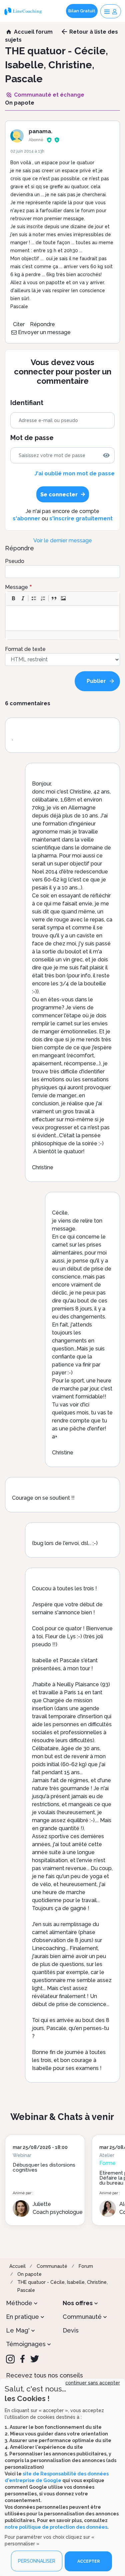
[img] (106, 455)
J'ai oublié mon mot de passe (74, 474)
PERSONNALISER (37, 2561)
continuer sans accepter (93, 2383)
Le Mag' (18, 2330)
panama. (40, 131)
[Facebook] (22, 2359)
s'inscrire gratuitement (81, 518)
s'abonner (26, 518)
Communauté (52, 2266)
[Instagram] (10, 2359)
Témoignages (26, 2344)
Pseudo (15, 561)
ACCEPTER (88, 2561)
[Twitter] (35, 2359)
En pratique (22, 2317)
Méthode (19, 2303)
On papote (29, 2274)
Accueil (17, 2266)
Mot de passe (32, 438)
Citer (19, 324)
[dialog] (62, 2477)
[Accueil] (24, 11)
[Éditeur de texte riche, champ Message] (63, 618)
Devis (71, 2330)
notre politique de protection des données (56, 2527)
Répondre (42, 324)
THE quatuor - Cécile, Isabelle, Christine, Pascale (62, 2286)
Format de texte (25, 649)
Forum (86, 2266)
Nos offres (78, 2303)
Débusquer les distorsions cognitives (44, 2167)
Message (16, 587)
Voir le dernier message (63, 540)
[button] (13, 598)
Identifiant (27, 403)
